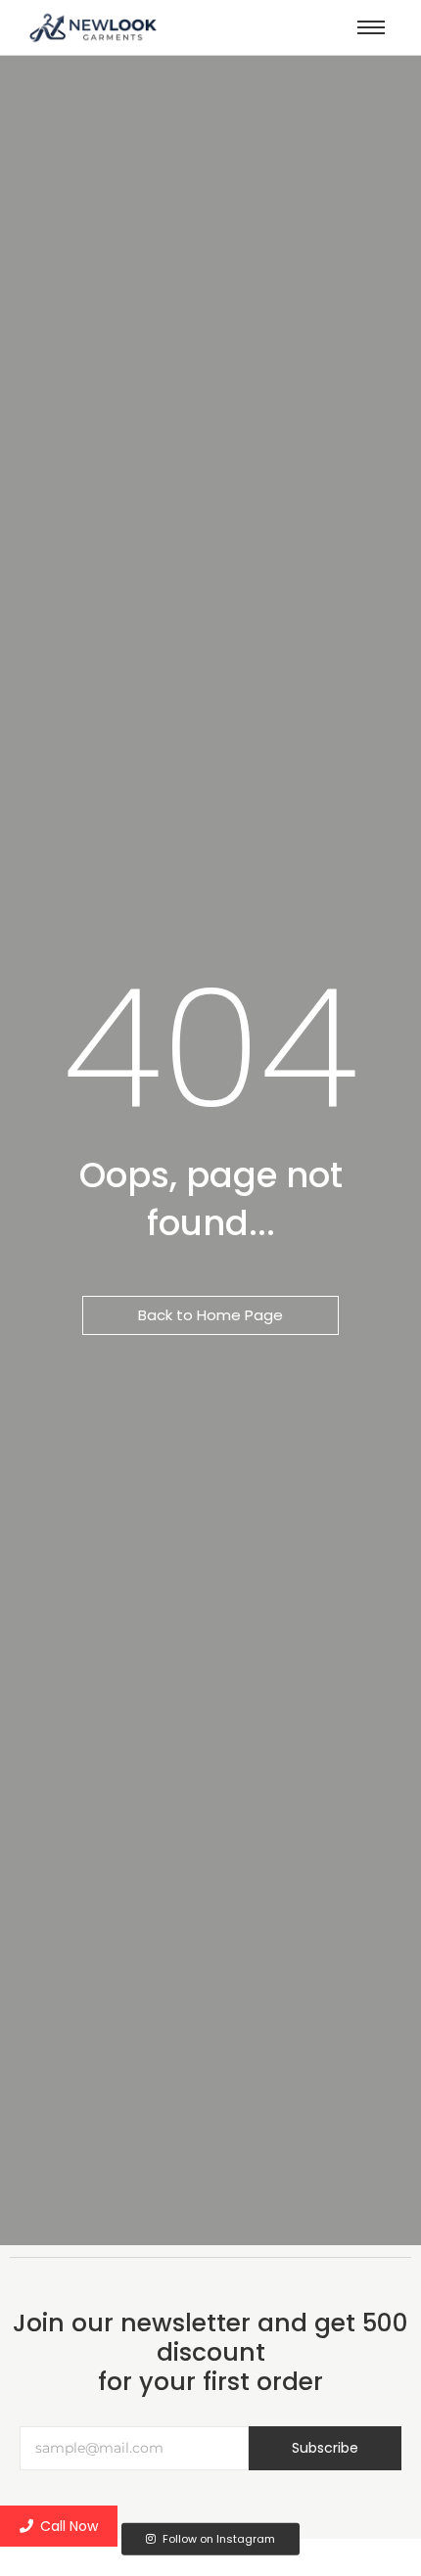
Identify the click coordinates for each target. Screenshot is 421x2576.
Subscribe (325, 2448)
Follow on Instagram (217, 2539)
